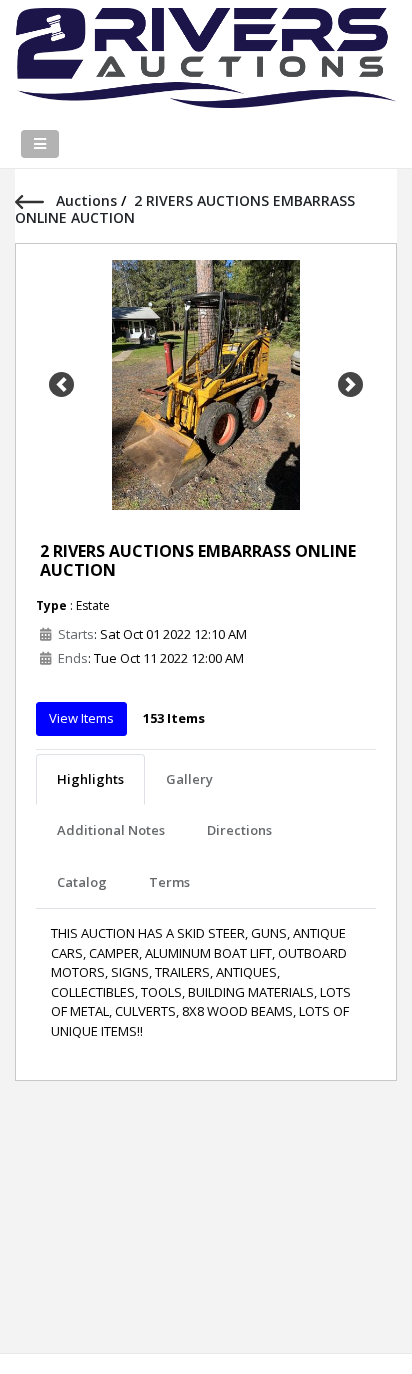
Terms (169, 882)
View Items (81, 718)
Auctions (88, 200)
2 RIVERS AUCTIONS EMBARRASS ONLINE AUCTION (198, 560)
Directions (239, 830)
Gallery (189, 779)
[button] (61, 385)
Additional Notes (111, 830)
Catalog (82, 882)
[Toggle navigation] (40, 144)
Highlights (90, 779)
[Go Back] (35, 200)
